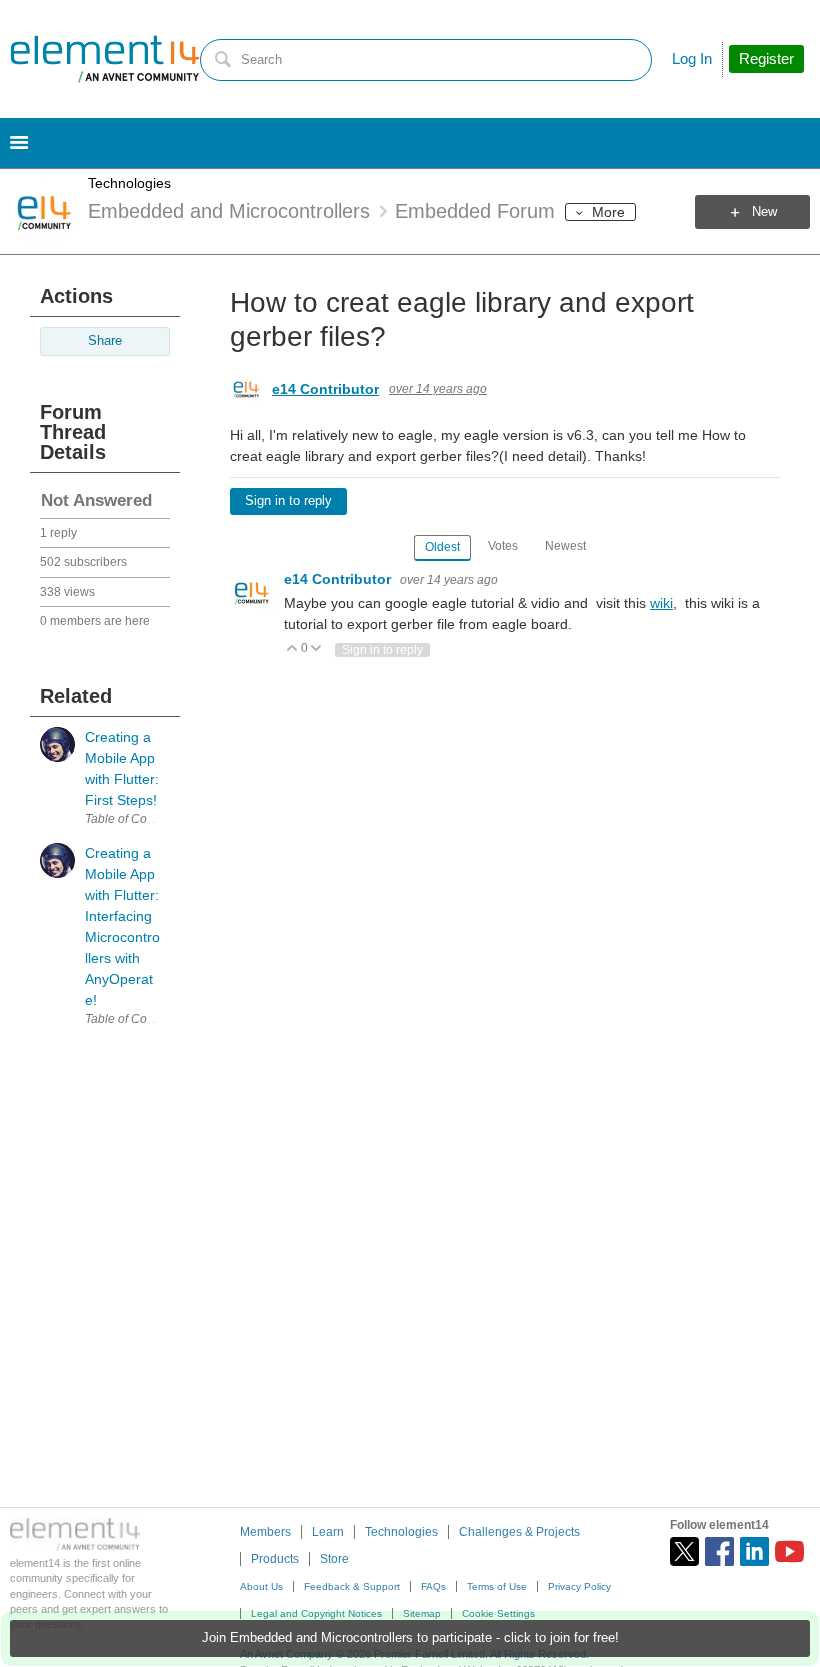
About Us (261, 1586)
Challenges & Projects (519, 1532)
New (764, 212)
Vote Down (316, 649)
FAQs (433, 1586)
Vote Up (292, 649)
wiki (661, 603)
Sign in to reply (288, 501)
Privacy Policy (579, 1586)
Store (334, 1559)
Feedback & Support (352, 1586)
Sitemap (422, 1613)
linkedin (754, 1551)
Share (105, 341)
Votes (503, 546)
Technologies (129, 183)
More (608, 212)
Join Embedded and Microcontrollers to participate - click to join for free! (410, 1638)
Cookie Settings (498, 1613)
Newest (565, 546)
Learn (328, 1532)
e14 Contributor (325, 389)
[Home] (105, 59)
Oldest (442, 547)
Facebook (719, 1551)
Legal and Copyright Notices (316, 1613)
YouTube (789, 1551)
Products (275, 1559)
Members (265, 1532)
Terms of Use (497, 1586)
